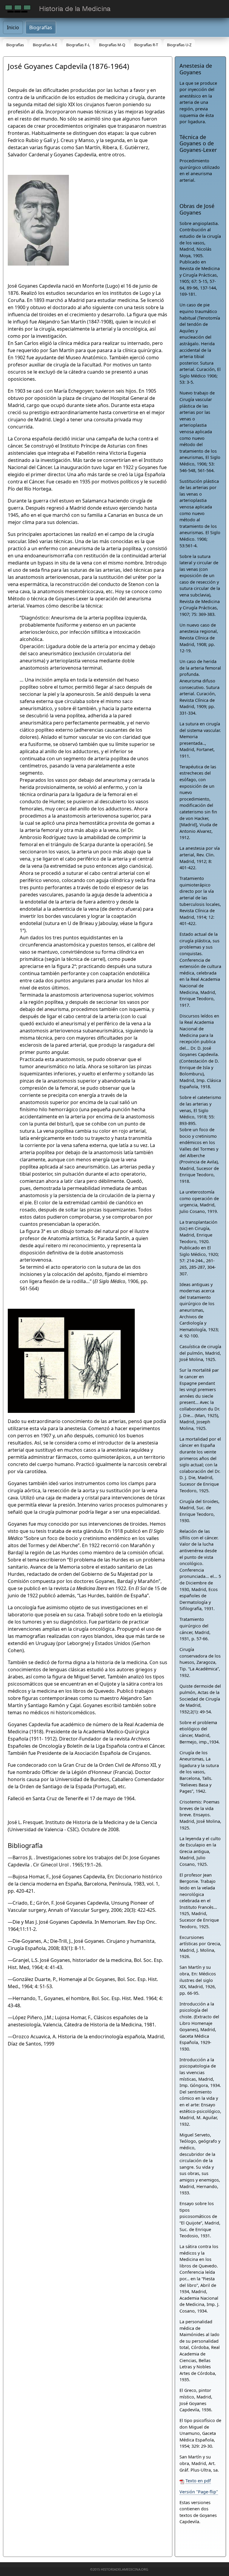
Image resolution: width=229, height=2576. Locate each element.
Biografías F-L (78, 45)
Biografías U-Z (179, 45)
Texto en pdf (198, 2481)
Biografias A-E (45, 45)
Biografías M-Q (112, 45)
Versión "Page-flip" (199, 2492)
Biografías (41, 27)
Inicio (13, 27)
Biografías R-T (146, 45)
